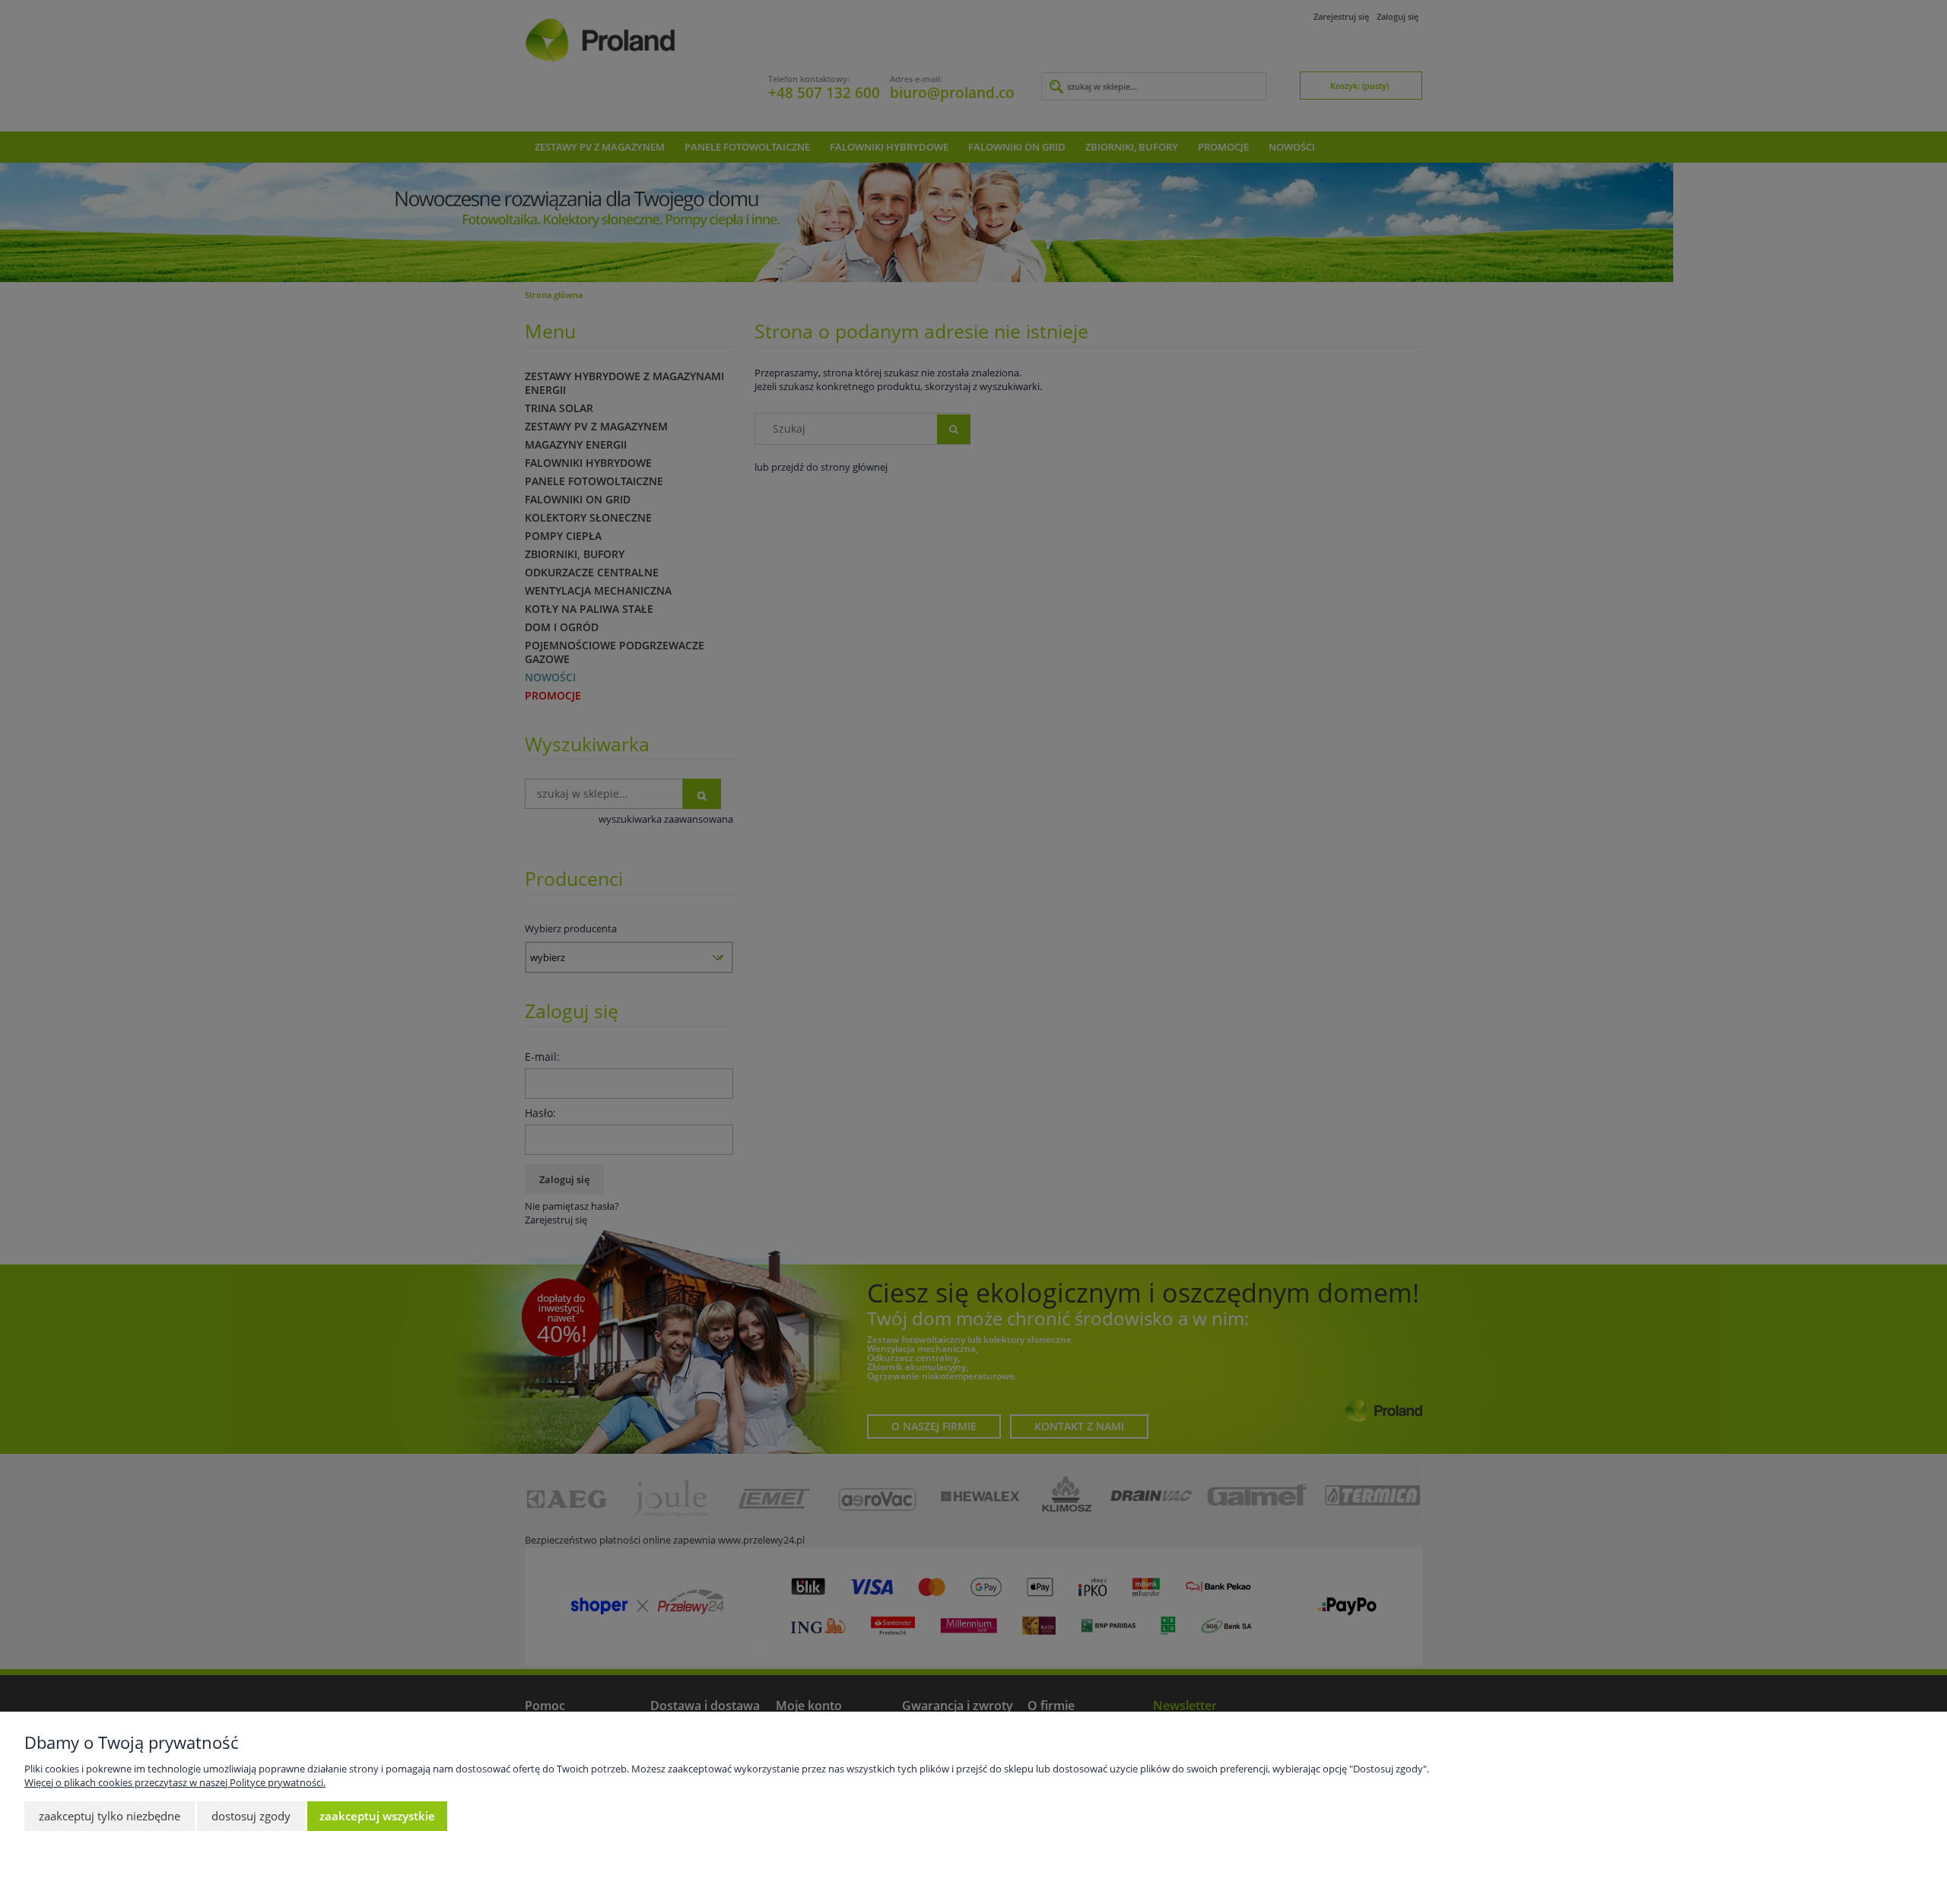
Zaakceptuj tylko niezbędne (110, 1816)
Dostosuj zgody (251, 1816)
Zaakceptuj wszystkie (377, 1816)
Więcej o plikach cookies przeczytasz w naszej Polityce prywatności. (175, 1782)
